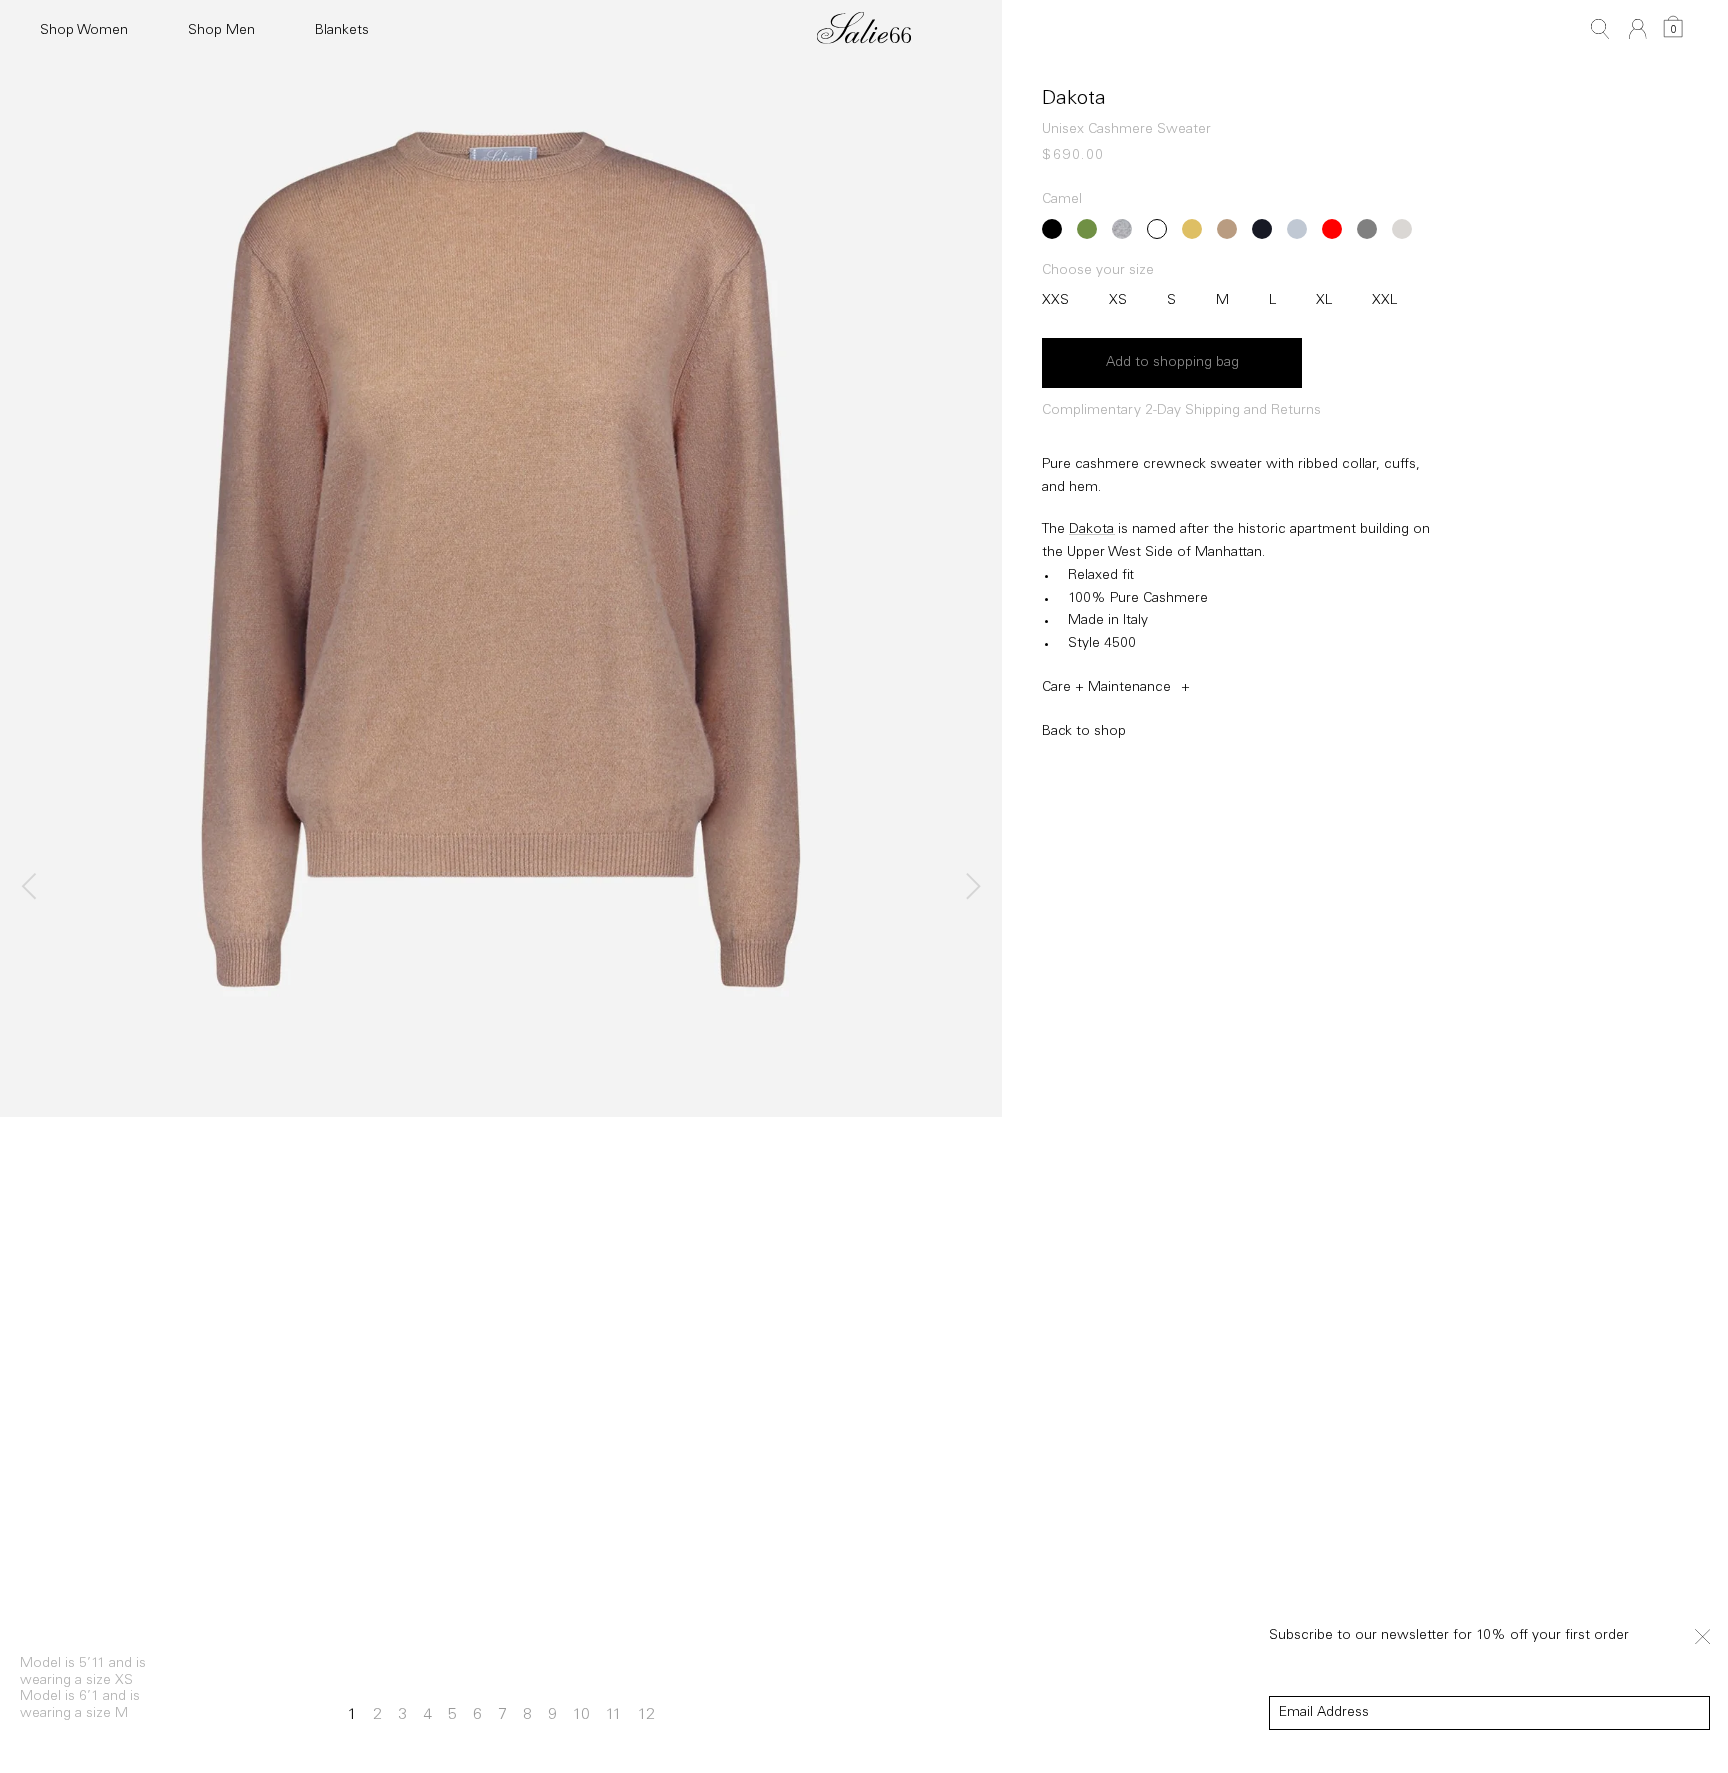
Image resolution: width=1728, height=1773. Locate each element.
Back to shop (1084, 732)
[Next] (970, 887)
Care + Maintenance (1106, 688)
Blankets (342, 31)
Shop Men (221, 31)
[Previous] (32, 887)
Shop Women (84, 31)
